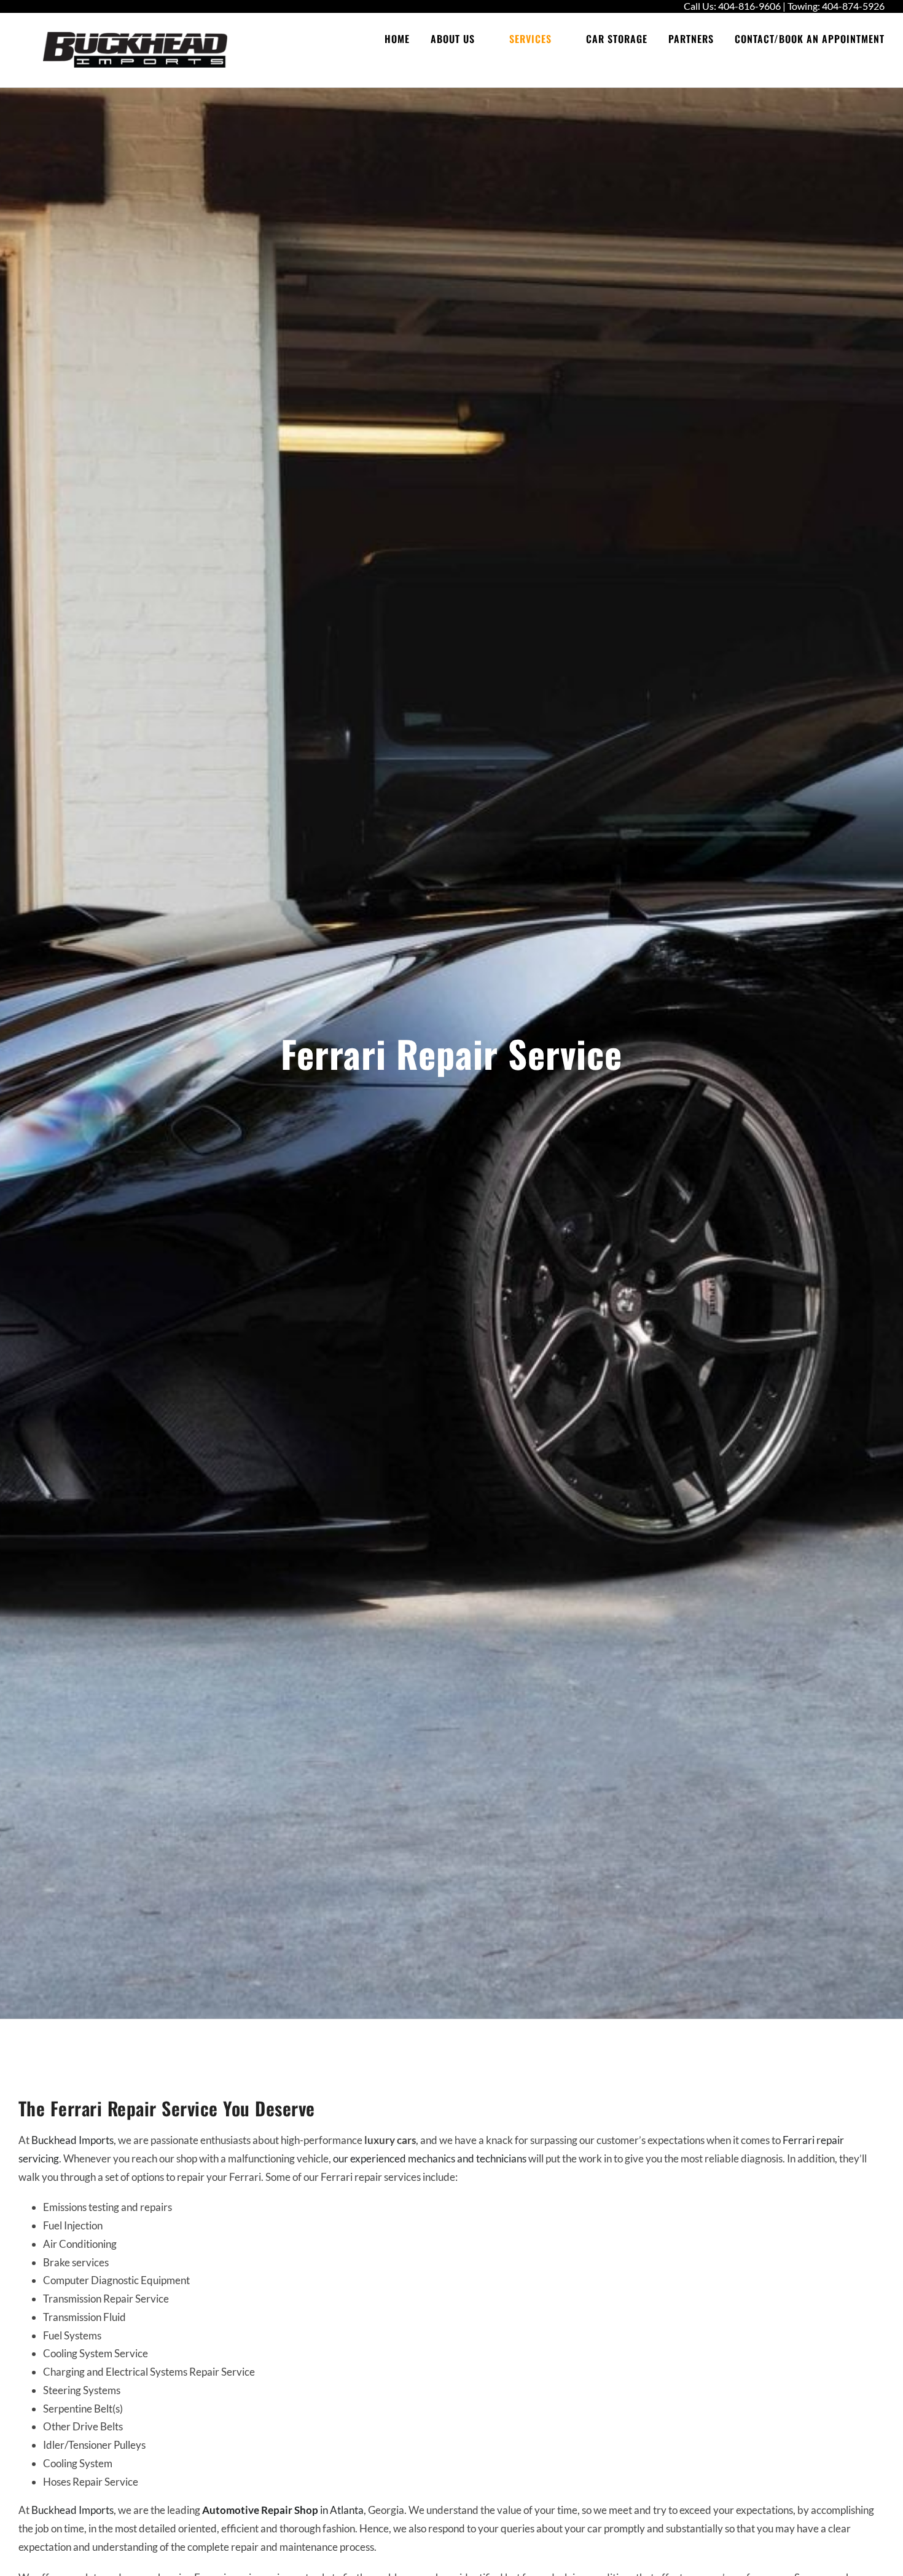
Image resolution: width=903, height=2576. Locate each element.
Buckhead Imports (72, 2140)
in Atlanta (341, 2510)
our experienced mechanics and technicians (430, 2158)
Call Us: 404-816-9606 (732, 6)
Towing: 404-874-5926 (836, 6)
